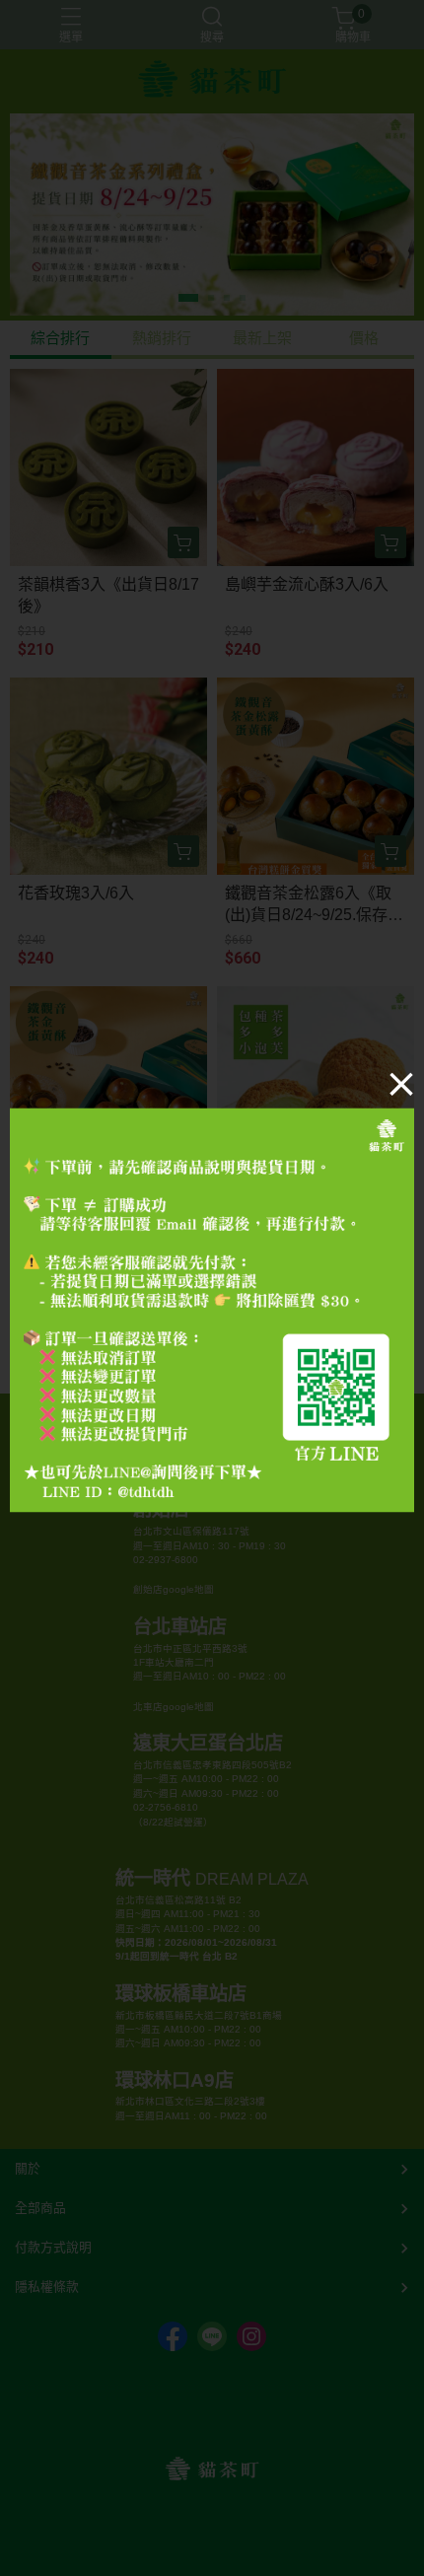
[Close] (401, 1084)
